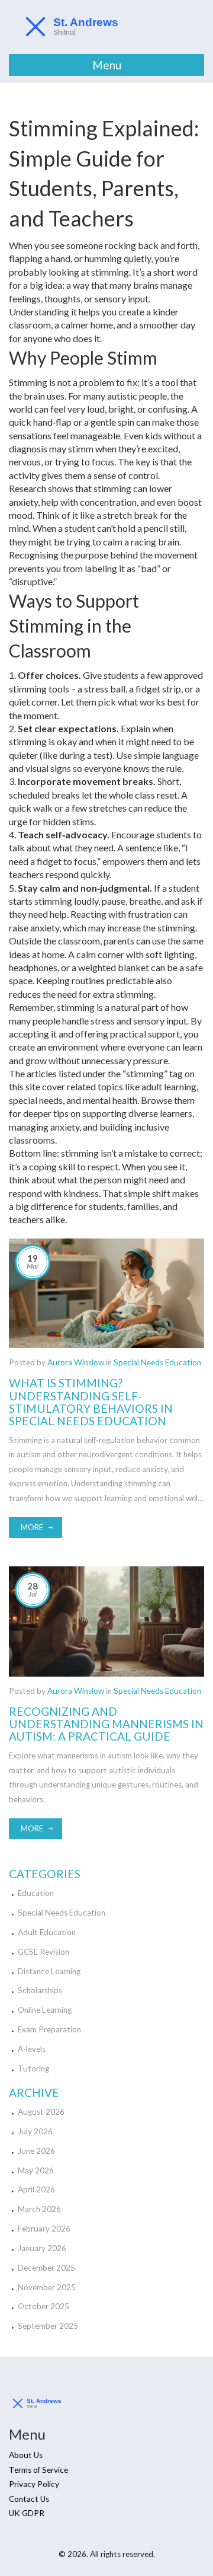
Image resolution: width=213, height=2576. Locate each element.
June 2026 (36, 2151)
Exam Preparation (49, 2029)
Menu (107, 65)
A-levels (32, 2049)
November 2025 (47, 2287)
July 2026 (35, 2131)
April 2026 (36, 2189)
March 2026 (39, 2209)
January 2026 (42, 2248)
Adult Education (47, 1932)
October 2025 (43, 2306)
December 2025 (46, 2268)
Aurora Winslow (76, 1362)
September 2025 (48, 2326)
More (32, 1527)
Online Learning (45, 2010)
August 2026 (41, 2112)
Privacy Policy (34, 2484)
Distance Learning (49, 1971)
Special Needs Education (157, 1362)
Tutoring (33, 2069)
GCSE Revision (43, 1952)
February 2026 (44, 2229)
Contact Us (29, 2499)
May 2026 (36, 2170)
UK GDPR (27, 2513)
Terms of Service (38, 2470)
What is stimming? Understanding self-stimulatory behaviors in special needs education (91, 1402)
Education (36, 1893)
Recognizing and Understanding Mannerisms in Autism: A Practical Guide (106, 1724)
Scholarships (40, 1990)
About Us (26, 2455)
